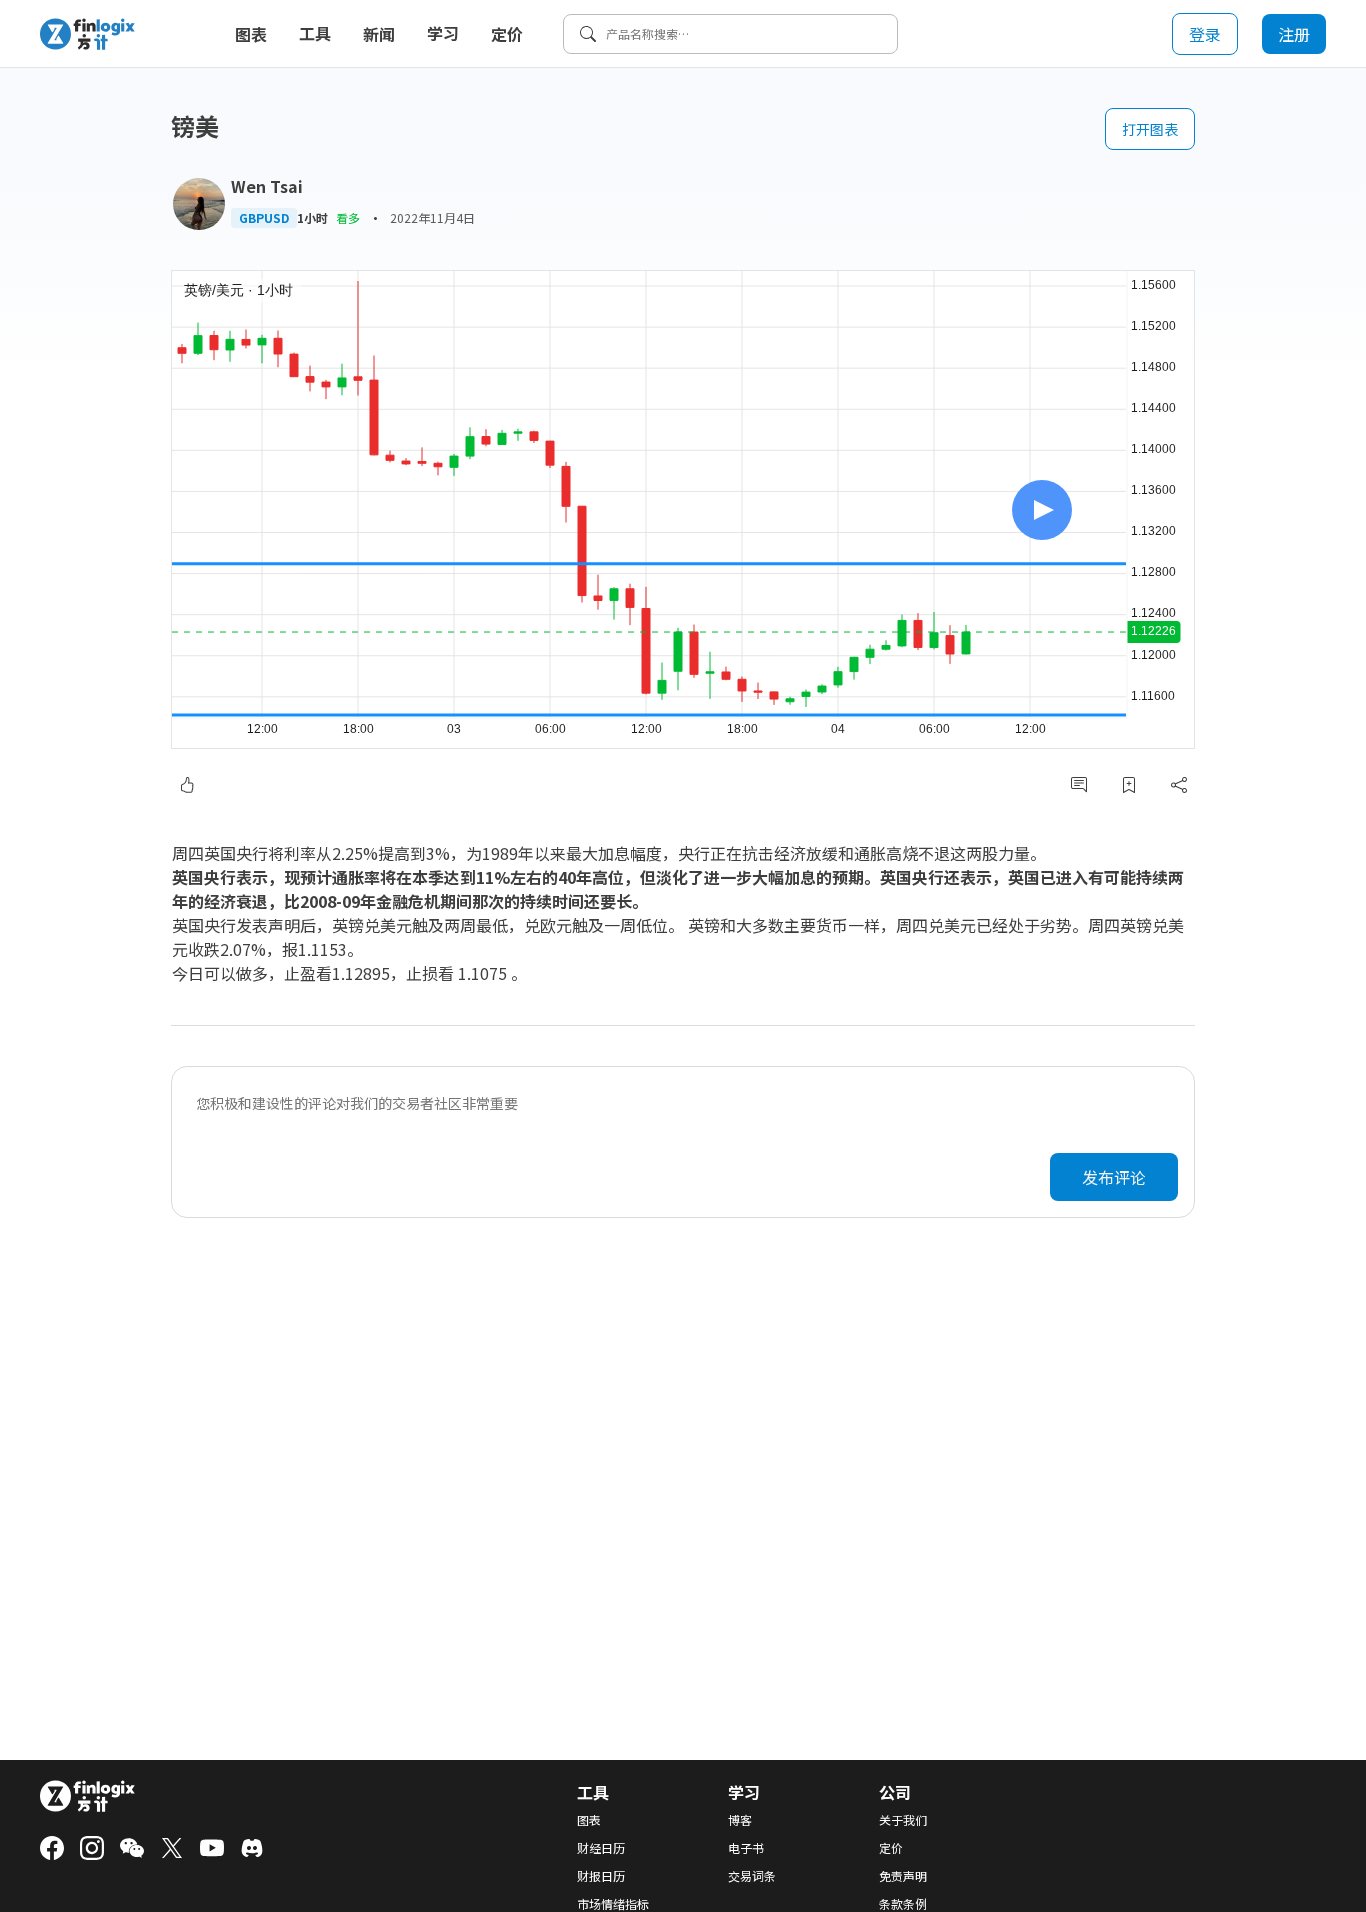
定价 (507, 34)
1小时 (312, 218)
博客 (740, 1820)
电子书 (746, 1848)
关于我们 (903, 1820)
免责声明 (903, 1876)
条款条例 (903, 1904)
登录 (1205, 34)
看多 (348, 217)
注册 (1294, 34)
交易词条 (752, 1876)
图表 (251, 34)
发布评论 (1114, 1177)
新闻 (379, 34)
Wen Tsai (267, 186)
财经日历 (601, 1848)
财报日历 (601, 1876)
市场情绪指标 (613, 1904)
